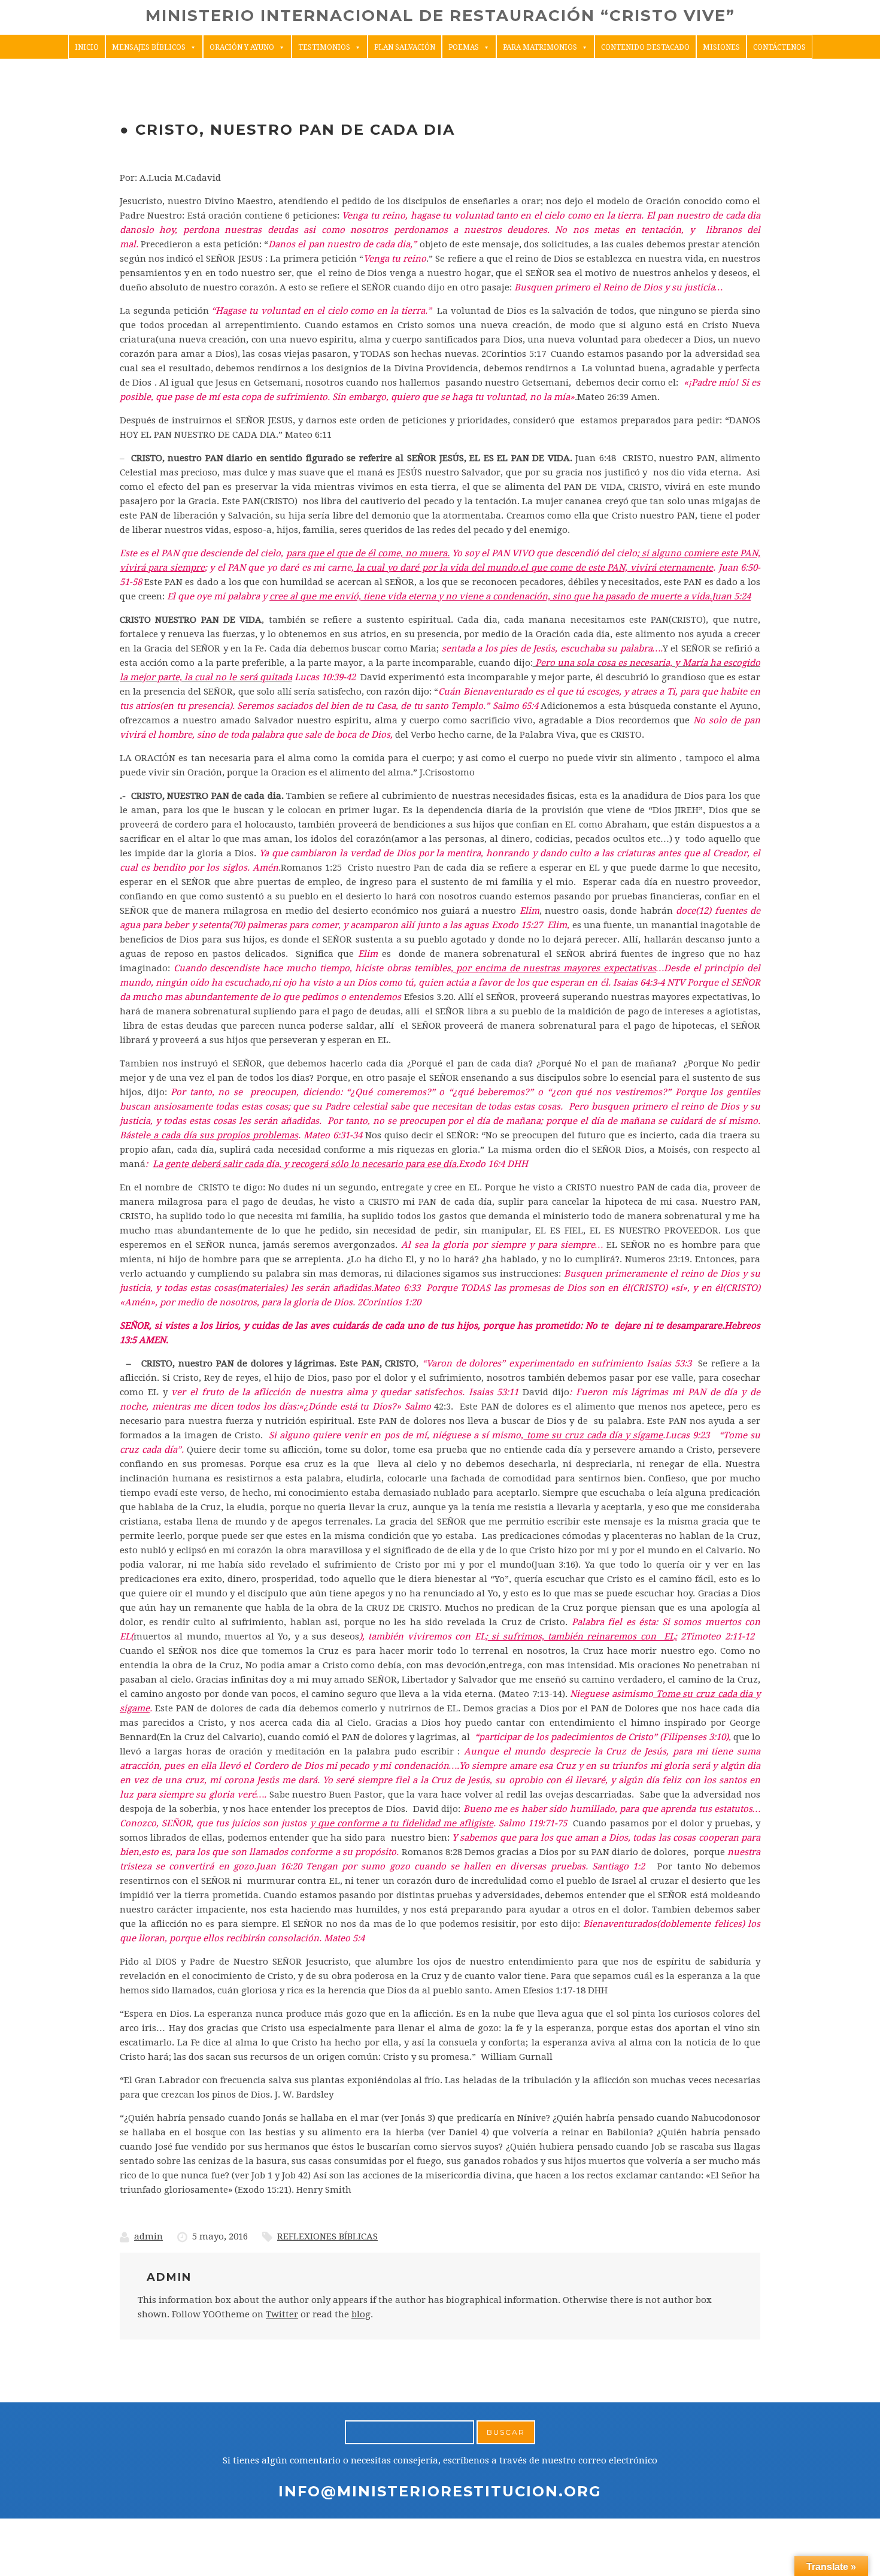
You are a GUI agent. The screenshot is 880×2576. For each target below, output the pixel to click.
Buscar (506, 2432)
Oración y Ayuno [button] (242, 47)
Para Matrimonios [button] (540, 47)
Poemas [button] (464, 47)
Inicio (87, 47)
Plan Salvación (405, 47)
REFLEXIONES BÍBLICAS (327, 2236)
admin (148, 2236)
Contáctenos (779, 47)
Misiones (721, 47)
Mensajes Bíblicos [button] (149, 47)
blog (361, 2314)
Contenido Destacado (645, 47)
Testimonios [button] (324, 47)
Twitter (282, 2314)
